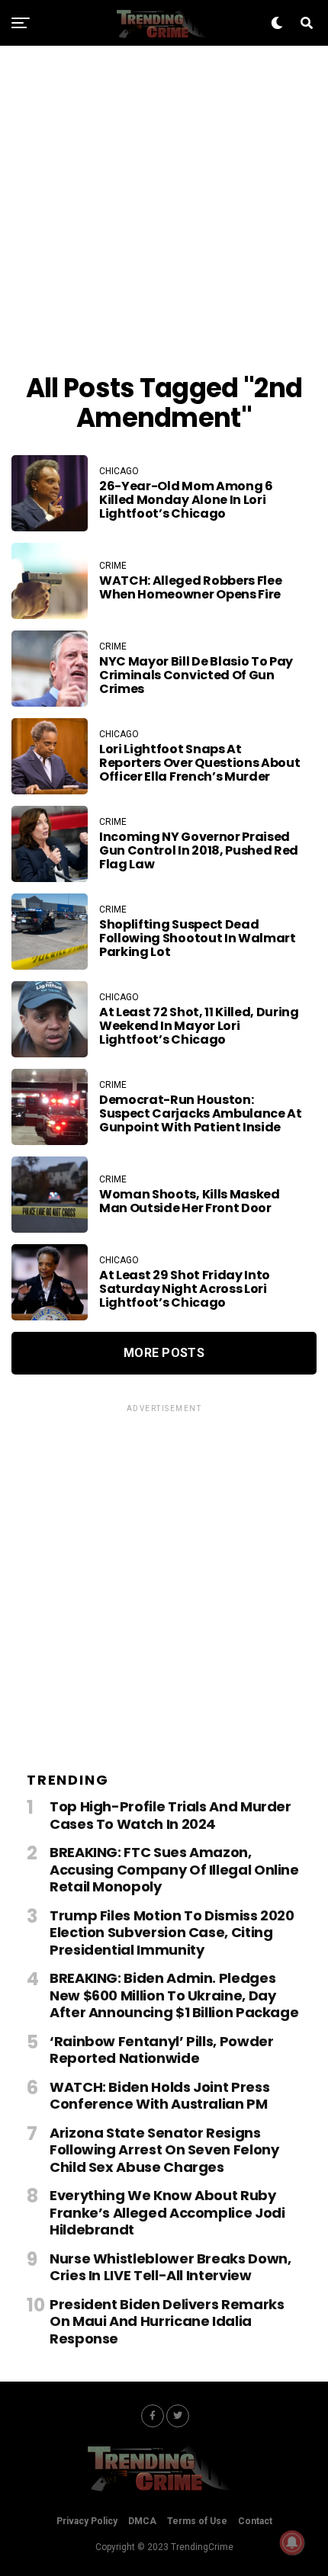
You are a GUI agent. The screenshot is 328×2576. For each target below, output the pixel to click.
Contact (255, 2521)
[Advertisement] (164, 210)
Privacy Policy (87, 2521)
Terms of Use (197, 2521)
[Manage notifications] (292, 2542)
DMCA (142, 2521)
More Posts (164, 1353)
